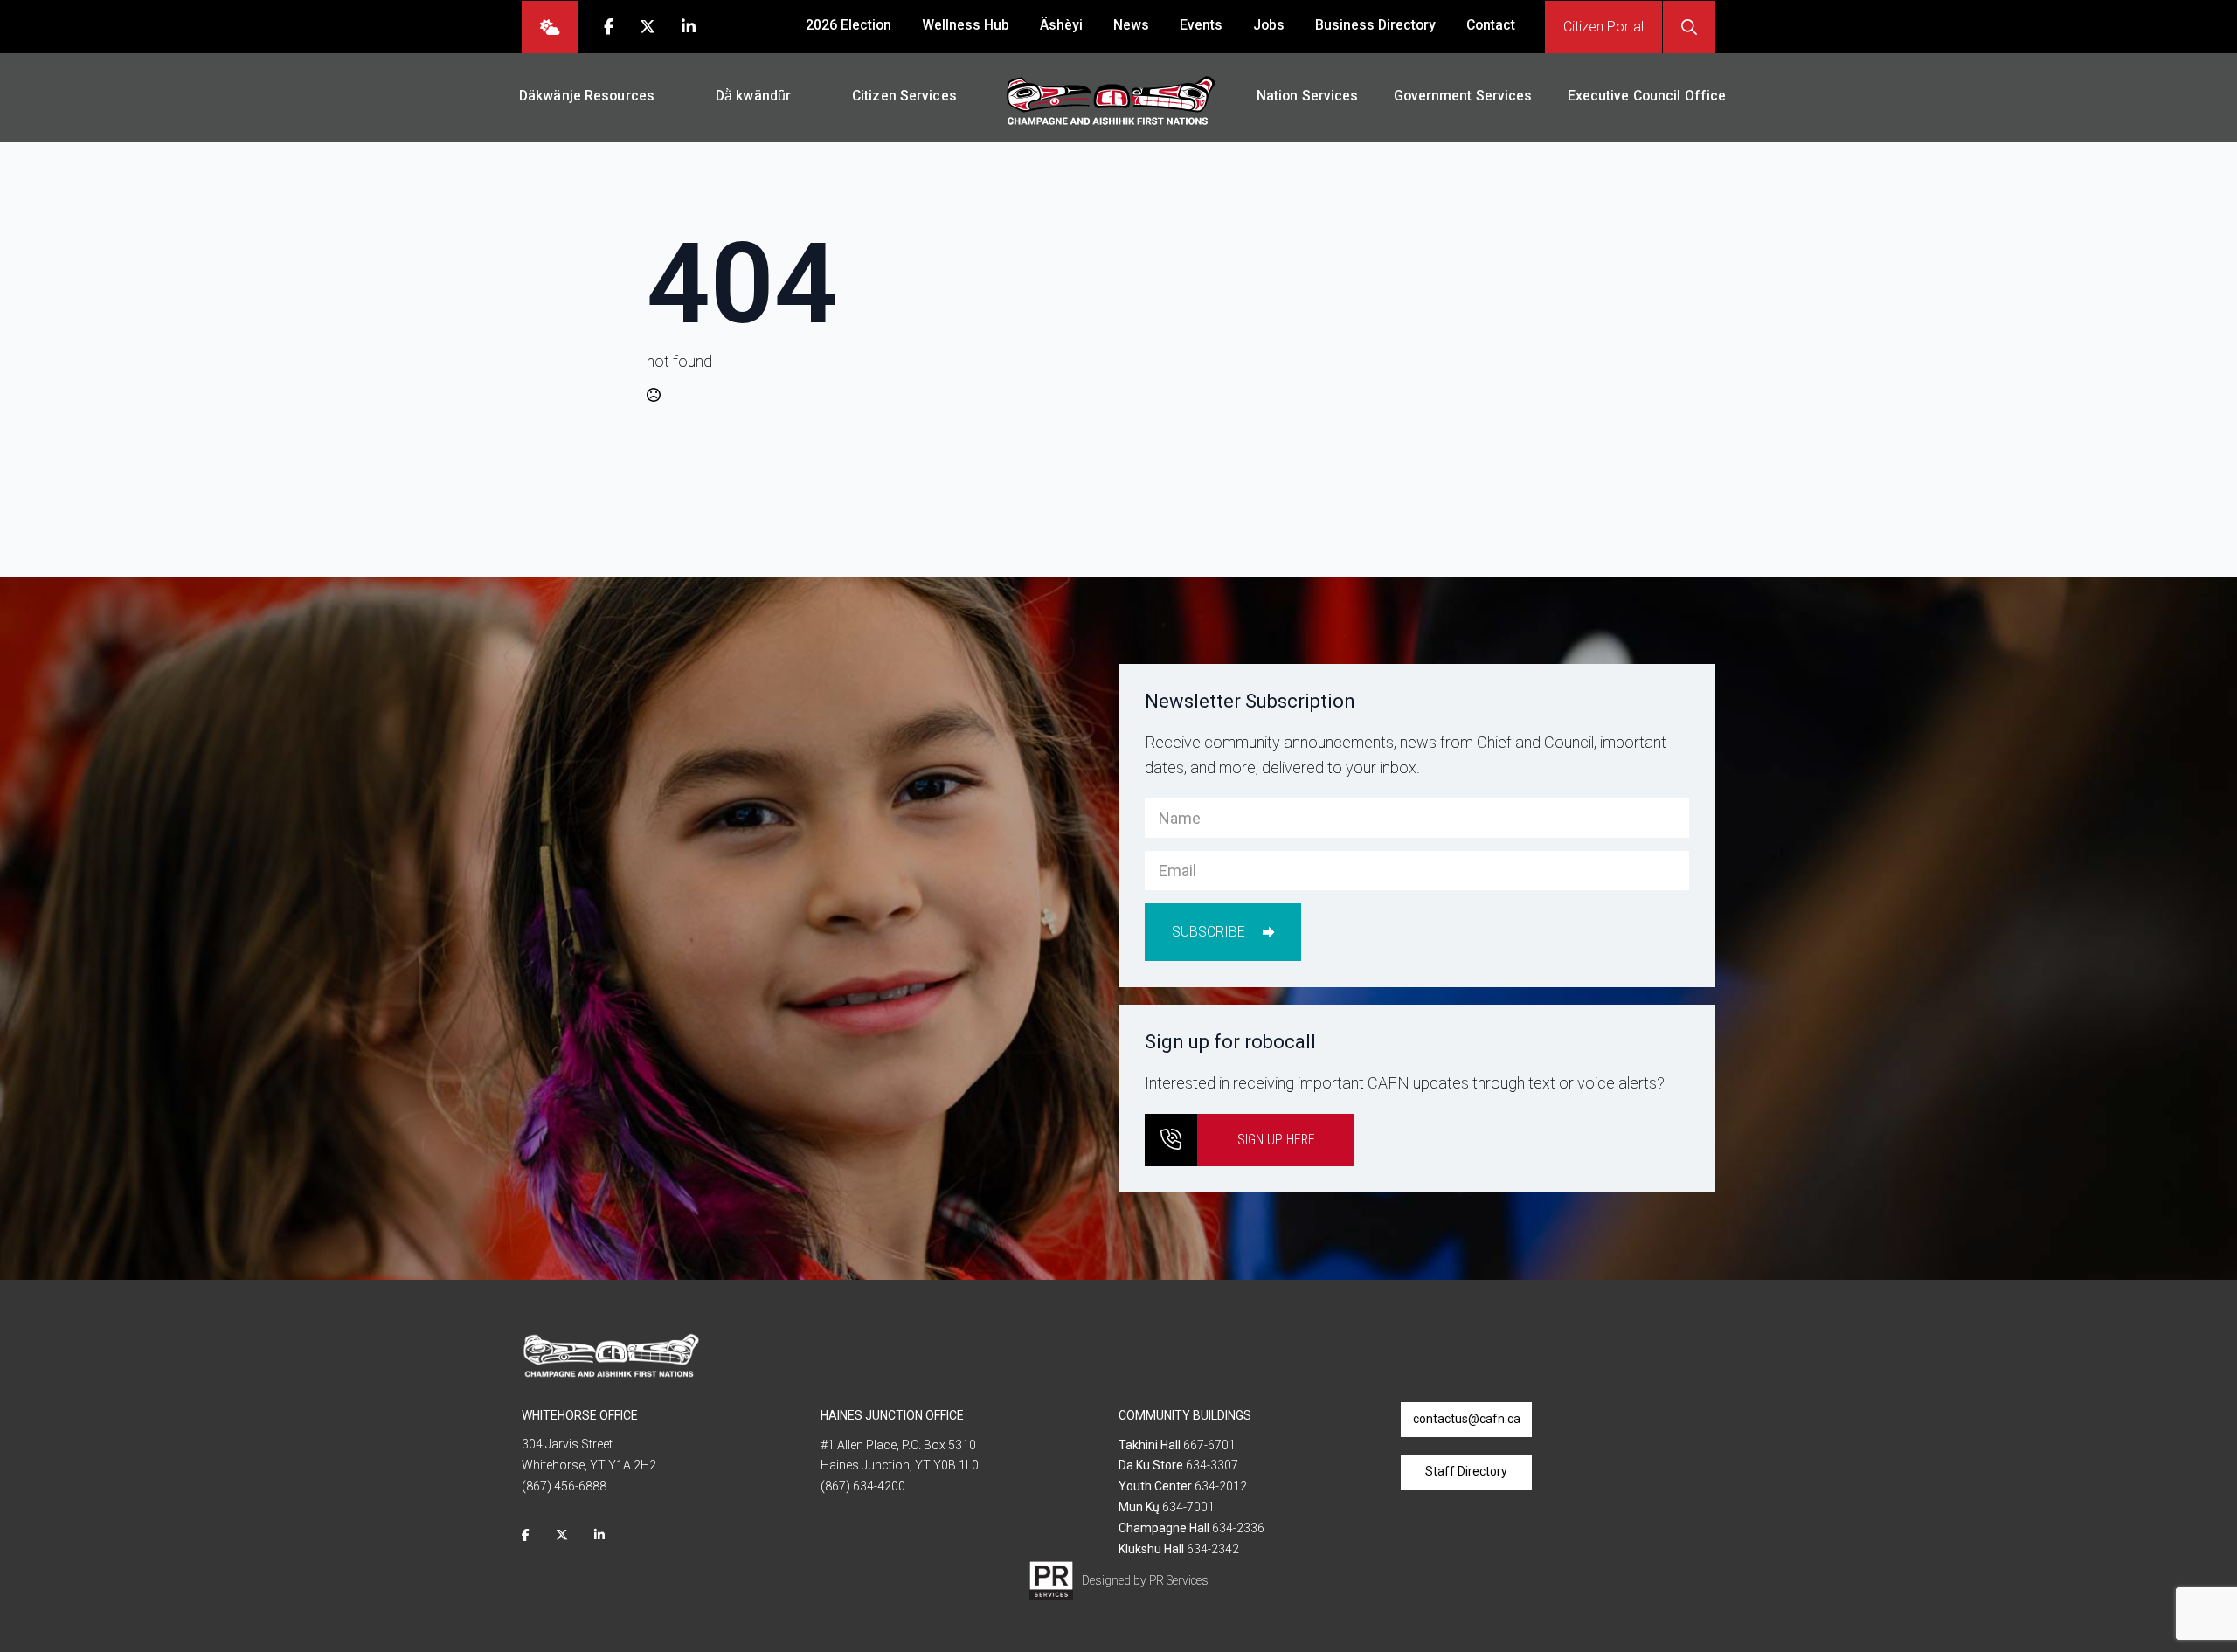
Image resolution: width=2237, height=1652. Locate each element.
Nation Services (1308, 96)
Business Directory (1375, 25)
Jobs (1269, 25)
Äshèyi (1061, 25)
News (1131, 25)
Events (1201, 25)
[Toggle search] (1689, 27)
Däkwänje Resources (587, 96)
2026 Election (848, 25)
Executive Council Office (1647, 96)
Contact (1491, 25)
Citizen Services (904, 96)
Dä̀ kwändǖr (753, 96)
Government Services (1463, 96)
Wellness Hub (966, 25)
